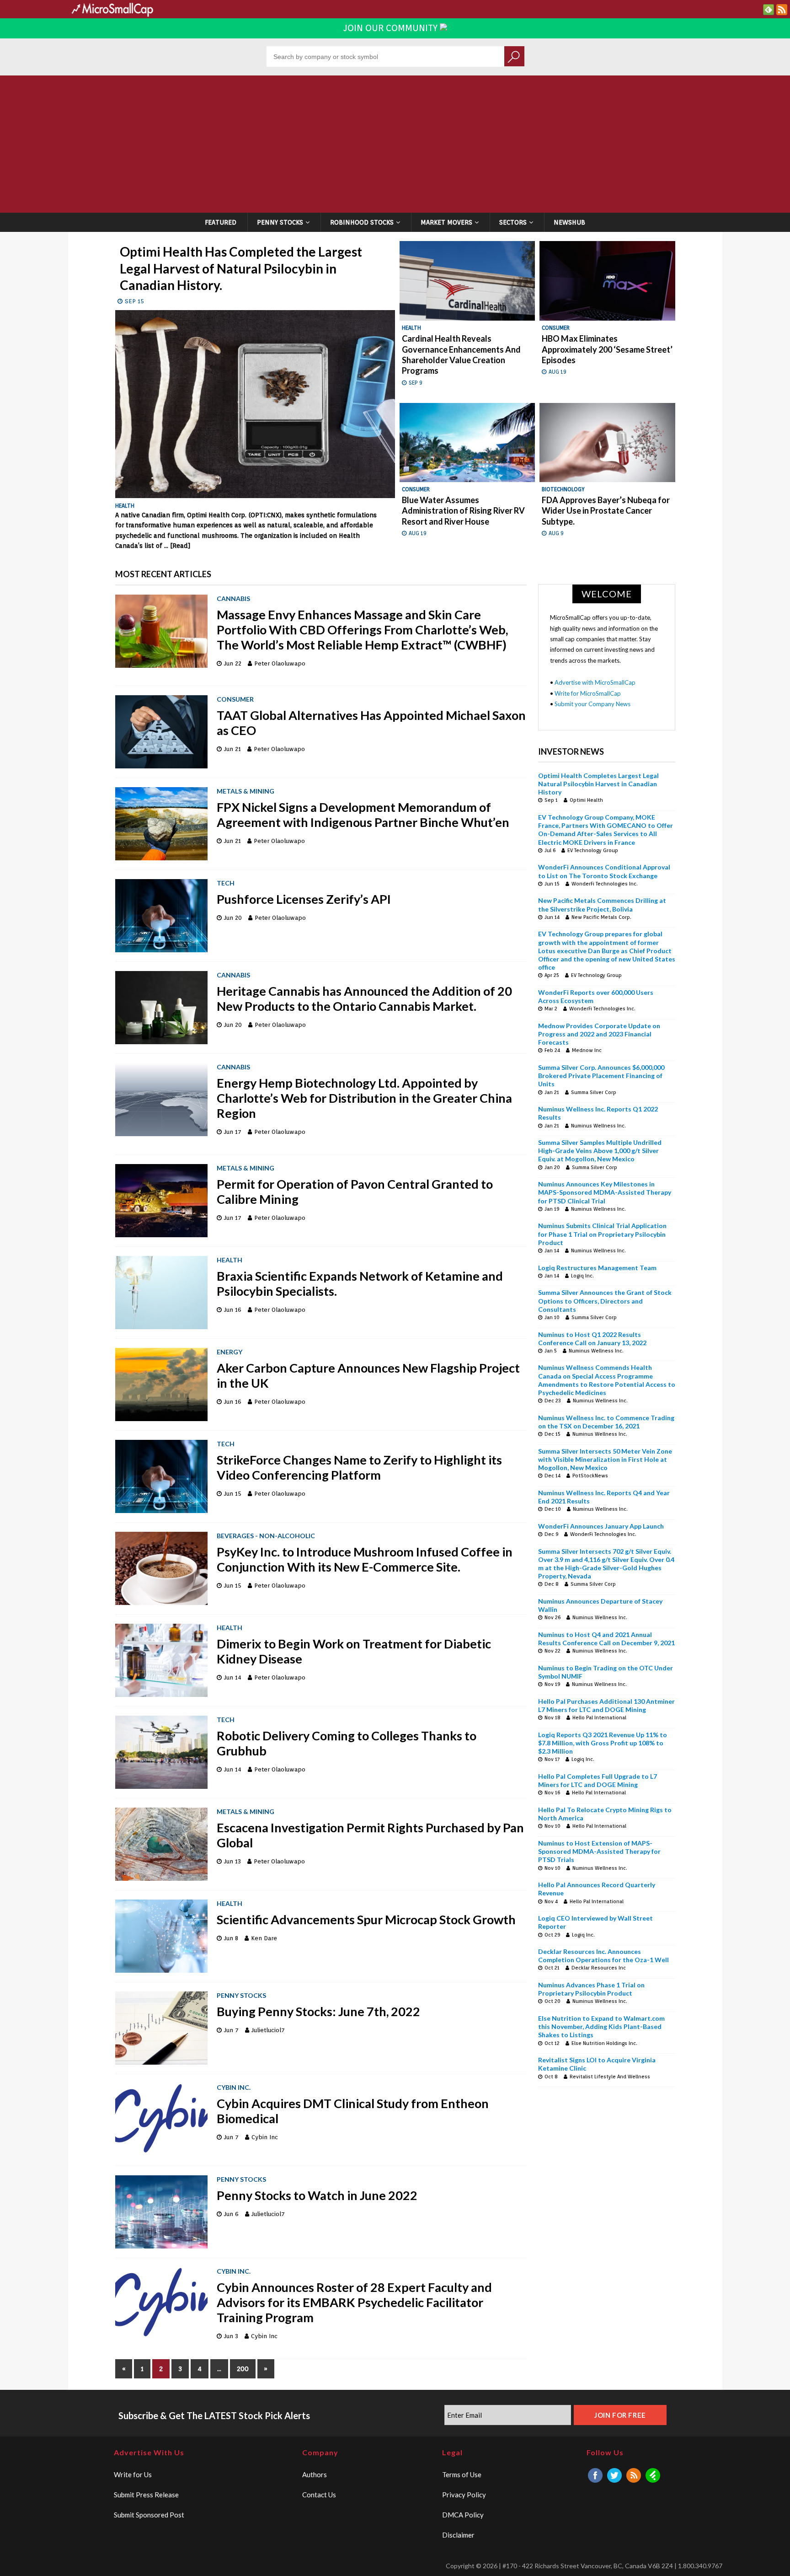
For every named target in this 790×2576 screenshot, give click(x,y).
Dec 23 (553, 1401)
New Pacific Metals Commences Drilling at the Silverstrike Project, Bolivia (602, 904)
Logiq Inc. (582, 1276)
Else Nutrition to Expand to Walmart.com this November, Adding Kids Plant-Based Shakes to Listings (601, 2026)
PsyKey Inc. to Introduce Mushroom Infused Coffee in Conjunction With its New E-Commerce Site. (365, 1559)
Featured (221, 222)
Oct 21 (552, 1968)
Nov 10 (552, 1826)
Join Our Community (392, 28)
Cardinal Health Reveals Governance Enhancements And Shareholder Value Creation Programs (461, 354)
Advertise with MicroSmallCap (595, 682)
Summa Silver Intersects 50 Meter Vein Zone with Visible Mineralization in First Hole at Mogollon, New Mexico (605, 1459)
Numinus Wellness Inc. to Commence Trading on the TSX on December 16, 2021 (606, 1422)
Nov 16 (552, 1792)
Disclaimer (458, 2535)
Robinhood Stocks (362, 222)
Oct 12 (552, 2043)
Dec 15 (552, 1434)
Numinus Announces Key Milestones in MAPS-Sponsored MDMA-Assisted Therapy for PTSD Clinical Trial (605, 1192)
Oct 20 (552, 2001)
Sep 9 (416, 383)
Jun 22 (233, 663)
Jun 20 (233, 918)
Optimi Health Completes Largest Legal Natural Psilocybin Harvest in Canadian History (598, 784)
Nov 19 (552, 1684)
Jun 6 (231, 2214)
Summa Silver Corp (594, 1092)
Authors (315, 2474)
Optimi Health (586, 800)
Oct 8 (551, 2077)
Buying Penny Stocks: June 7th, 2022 (320, 2011)
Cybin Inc (265, 2137)
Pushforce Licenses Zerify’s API (305, 899)
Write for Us (133, 2474)
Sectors (513, 222)
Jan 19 (552, 1209)
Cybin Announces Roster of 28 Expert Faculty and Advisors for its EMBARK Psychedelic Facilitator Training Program (354, 2302)
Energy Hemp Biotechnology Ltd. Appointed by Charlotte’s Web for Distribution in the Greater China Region (364, 1098)
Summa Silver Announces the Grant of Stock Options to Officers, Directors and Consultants (605, 1301)
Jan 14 (552, 1250)
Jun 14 (233, 1677)
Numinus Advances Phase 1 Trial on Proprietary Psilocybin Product (591, 1989)
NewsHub (569, 222)
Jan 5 (551, 1351)
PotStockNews (590, 1476)
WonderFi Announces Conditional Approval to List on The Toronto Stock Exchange (604, 871)
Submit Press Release (146, 2495)
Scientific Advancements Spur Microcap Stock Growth (366, 1919)
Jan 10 (552, 1317)
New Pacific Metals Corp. (601, 917)
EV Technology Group (593, 850)
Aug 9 (556, 533)
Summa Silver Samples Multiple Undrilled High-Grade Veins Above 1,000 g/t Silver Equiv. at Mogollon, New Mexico (600, 1151)
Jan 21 (552, 1092)
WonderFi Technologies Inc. (605, 884)
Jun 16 (233, 1310)
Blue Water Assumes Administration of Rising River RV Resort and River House (463, 511)
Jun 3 (231, 2336)
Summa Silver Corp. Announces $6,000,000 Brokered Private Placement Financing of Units (601, 1076)
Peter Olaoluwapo (280, 663)
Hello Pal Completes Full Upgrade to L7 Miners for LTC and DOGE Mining (598, 1780)
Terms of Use (462, 2474)
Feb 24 (552, 1050)
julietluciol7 (268, 2030)
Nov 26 (552, 1617)
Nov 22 (552, 1651)
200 (243, 2369)
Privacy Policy (464, 2495)
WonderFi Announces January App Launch (601, 1526)
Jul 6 (550, 850)
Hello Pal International (599, 1717)
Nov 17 (552, 1759)
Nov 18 (552, 1717)
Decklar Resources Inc (599, 1968)
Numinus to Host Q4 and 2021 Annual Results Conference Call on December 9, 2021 (606, 1639)
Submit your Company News (592, 704)
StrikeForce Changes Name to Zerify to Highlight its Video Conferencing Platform (359, 1467)
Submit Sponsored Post (149, 2515)
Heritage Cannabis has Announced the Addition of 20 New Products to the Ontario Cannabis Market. (364, 998)
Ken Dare (264, 1938)
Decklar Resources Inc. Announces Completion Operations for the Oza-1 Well (603, 1956)
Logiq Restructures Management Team (597, 1268)
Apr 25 (552, 975)
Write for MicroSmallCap (588, 693)
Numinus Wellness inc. (598, 1126)
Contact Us (319, 2495)
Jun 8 (231, 1938)
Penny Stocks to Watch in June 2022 (317, 2195)
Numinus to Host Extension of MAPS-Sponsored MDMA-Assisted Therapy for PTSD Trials (599, 1851)
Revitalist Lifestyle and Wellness (610, 2077)
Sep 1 (551, 800)
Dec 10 (553, 1509)
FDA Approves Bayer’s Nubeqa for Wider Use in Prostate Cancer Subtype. (606, 511)
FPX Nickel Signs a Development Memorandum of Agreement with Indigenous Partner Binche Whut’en (363, 815)
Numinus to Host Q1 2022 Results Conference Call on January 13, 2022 (592, 1339)
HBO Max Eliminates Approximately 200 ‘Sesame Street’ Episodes (607, 349)
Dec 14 (552, 1476)
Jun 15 (233, 1494)
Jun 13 (232, 1861)
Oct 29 (552, 1935)
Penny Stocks (280, 222)
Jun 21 (232, 749)
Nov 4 (551, 1901)
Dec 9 (551, 1534)
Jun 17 (233, 1132)
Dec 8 (552, 1584)
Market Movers (446, 222)
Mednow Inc (587, 1050)
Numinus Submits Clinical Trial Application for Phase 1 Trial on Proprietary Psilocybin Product (602, 1234)
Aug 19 (558, 372)
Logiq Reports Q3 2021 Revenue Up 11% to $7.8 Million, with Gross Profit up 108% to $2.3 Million (603, 1743)
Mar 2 (551, 1009)
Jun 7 (231, 2030)
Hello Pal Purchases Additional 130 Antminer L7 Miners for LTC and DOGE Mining (606, 1705)
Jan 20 (552, 1167)
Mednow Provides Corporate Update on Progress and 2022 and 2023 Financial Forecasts (599, 1034)
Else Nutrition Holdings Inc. (604, 2043)
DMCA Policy (463, 2515)
